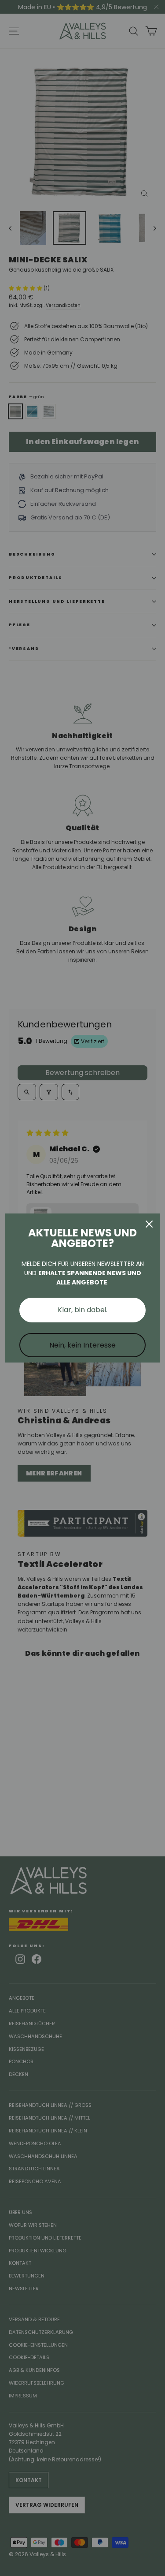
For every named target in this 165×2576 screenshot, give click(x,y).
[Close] (149, 1224)
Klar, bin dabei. (82, 1310)
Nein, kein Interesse (82, 1345)
